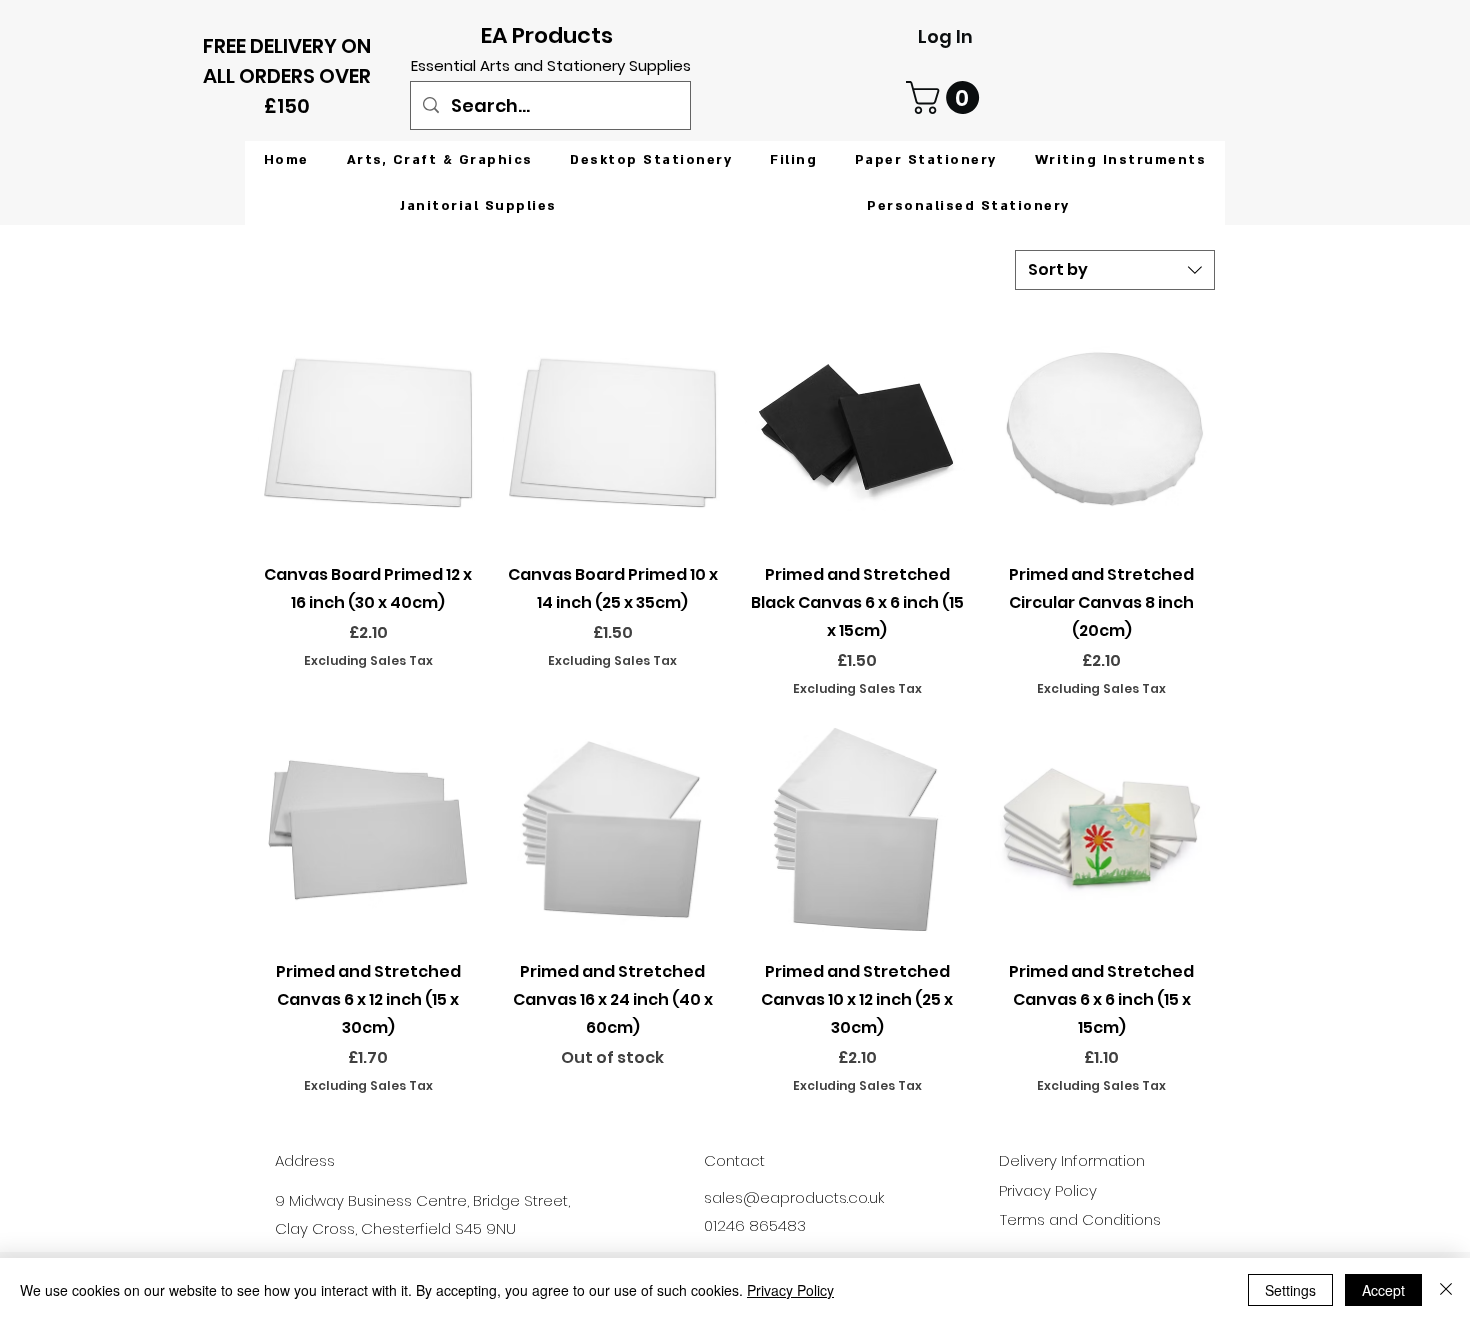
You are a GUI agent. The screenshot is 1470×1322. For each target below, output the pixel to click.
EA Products (547, 35)
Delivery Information (1072, 1160)
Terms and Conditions (1080, 1219)
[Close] (1446, 1290)
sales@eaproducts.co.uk (794, 1197)
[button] (946, 97)
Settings (1290, 1290)
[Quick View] (368, 432)
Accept (1383, 1290)
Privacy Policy (790, 1290)
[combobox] (1115, 270)
